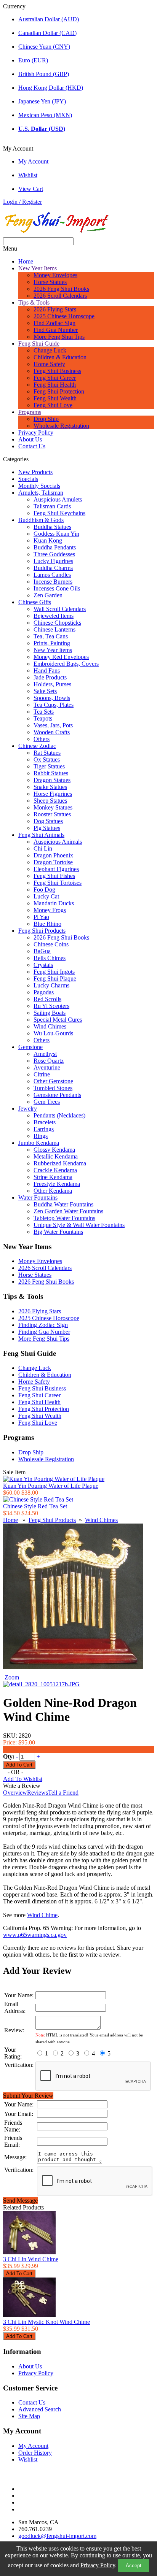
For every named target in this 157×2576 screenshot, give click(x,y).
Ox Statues (47, 759)
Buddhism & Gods (41, 520)
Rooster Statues (52, 814)
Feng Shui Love (53, 405)
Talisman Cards (52, 506)
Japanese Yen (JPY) (42, 101)
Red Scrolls (47, 999)
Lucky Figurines (53, 561)
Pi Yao (41, 917)
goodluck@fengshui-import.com (57, 2536)
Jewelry (28, 1109)
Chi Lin (43, 848)
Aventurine (47, 1067)
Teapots (43, 718)
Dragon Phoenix (53, 855)
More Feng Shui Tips (59, 337)
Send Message (20, 2201)
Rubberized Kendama (60, 1163)
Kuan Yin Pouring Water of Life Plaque (51, 1486)
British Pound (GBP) (44, 74)
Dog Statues (48, 821)
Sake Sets (45, 691)
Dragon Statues (52, 780)
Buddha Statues (52, 527)
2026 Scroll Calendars (60, 296)
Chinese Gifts (35, 602)
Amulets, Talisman (41, 493)
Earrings (44, 1129)
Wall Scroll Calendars (60, 609)
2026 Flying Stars (55, 309)
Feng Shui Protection (59, 391)
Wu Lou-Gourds (53, 1033)
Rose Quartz (49, 1061)
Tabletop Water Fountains (64, 1218)
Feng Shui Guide (39, 344)
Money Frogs (50, 910)
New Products (35, 472)
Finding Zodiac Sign (43, 1325)
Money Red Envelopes (61, 657)
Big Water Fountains (58, 1232)
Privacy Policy (98, 2565)
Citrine (42, 1074)
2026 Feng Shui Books (61, 289)
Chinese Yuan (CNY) (44, 47)
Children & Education (60, 357)
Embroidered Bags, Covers (66, 664)
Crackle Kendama (55, 1170)
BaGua (42, 951)
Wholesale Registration (61, 426)
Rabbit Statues (51, 773)
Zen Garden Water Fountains (68, 1211)
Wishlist (28, 175)
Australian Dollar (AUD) (49, 19)
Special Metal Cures (58, 1020)
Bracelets (45, 1122)
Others (42, 739)
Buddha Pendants (55, 547)
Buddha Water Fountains (63, 1204)
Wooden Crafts (52, 732)
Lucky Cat (46, 896)
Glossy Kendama (54, 1150)
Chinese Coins (51, 944)
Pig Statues (47, 828)
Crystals (43, 965)
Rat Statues (47, 753)
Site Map (29, 2416)
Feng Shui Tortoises (58, 883)
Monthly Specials (39, 486)
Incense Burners (53, 582)
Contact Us (32, 446)
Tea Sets (44, 712)
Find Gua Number (56, 330)
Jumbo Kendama (39, 1143)
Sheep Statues (50, 801)
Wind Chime (42, 1915)
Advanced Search (40, 2409)
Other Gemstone (53, 1081)
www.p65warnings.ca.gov (35, 1935)
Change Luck (50, 350)
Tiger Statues (49, 766)
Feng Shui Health (55, 385)
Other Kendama (53, 1191)
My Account (33, 161)
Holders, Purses (52, 684)
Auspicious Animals (58, 842)
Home (26, 261)
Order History (35, 2453)
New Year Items (38, 268)
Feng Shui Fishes (54, 876)
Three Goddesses (54, 554)
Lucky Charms (51, 985)
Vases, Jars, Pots (53, 725)
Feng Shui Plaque (55, 978)
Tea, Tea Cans (51, 636)
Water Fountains (38, 1198)
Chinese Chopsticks (57, 623)
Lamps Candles (52, 575)
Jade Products (50, 677)
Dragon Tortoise (53, 862)
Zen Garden (48, 595)
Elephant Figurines (56, 869)
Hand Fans (47, 671)
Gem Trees (47, 1102)
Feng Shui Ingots (54, 972)
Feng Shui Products (42, 931)
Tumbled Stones (53, 1088)
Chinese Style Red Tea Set (35, 1506)
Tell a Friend (63, 1793)
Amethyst (45, 1054)
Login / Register (22, 202)
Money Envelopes (55, 275)
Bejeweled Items (54, 616)
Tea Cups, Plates (54, 705)
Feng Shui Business (57, 371)
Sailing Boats (50, 1013)
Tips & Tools (34, 302)
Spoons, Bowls (52, 698)
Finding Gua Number (44, 1332)
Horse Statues (50, 282)
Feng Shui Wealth (55, 398)
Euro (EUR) (33, 60)
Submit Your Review (28, 2096)
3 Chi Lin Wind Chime (31, 2259)
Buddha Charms (53, 568)
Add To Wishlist (23, 1779)
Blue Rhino (47, 924)
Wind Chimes (50, 1026)
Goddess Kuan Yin (56, 534)
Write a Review (22, 1786)
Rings (41, 1136)
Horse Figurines (53, 794)
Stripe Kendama (53, 1177)
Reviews (38, 1793)
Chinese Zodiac (37, 746)
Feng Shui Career (55, 378)
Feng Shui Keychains (59, 513)
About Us (30, 439)
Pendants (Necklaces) (59, 1115)
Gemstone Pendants (57, 1095)
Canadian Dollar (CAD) (47, 33)
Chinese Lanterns (54, 629)
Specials (28, 479)
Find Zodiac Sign (54, 323)
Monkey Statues (53, 807)
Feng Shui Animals (41, 835)
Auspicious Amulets (58, 499)
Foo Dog (44, 890)
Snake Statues (50, 787)
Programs (30, 412)
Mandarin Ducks (54, 903)
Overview (15, 1793)
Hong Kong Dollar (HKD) (51, 88)
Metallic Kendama (56, 1156)
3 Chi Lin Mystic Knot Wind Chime (46, 2322)
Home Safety (49, 364)
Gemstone (30, 1047)
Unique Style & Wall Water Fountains (79, 1225)
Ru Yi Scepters (51, 1006)
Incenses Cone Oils (57, 588)
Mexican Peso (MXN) (45, 115)
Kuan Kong (48, 540)
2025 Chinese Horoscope (64, 316)
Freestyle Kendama (57, 1184)
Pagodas (44, 992)
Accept (134, 2566)
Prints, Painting (52, 643)
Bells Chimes (50, 958)
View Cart (31, 189)
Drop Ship (46, 419)
